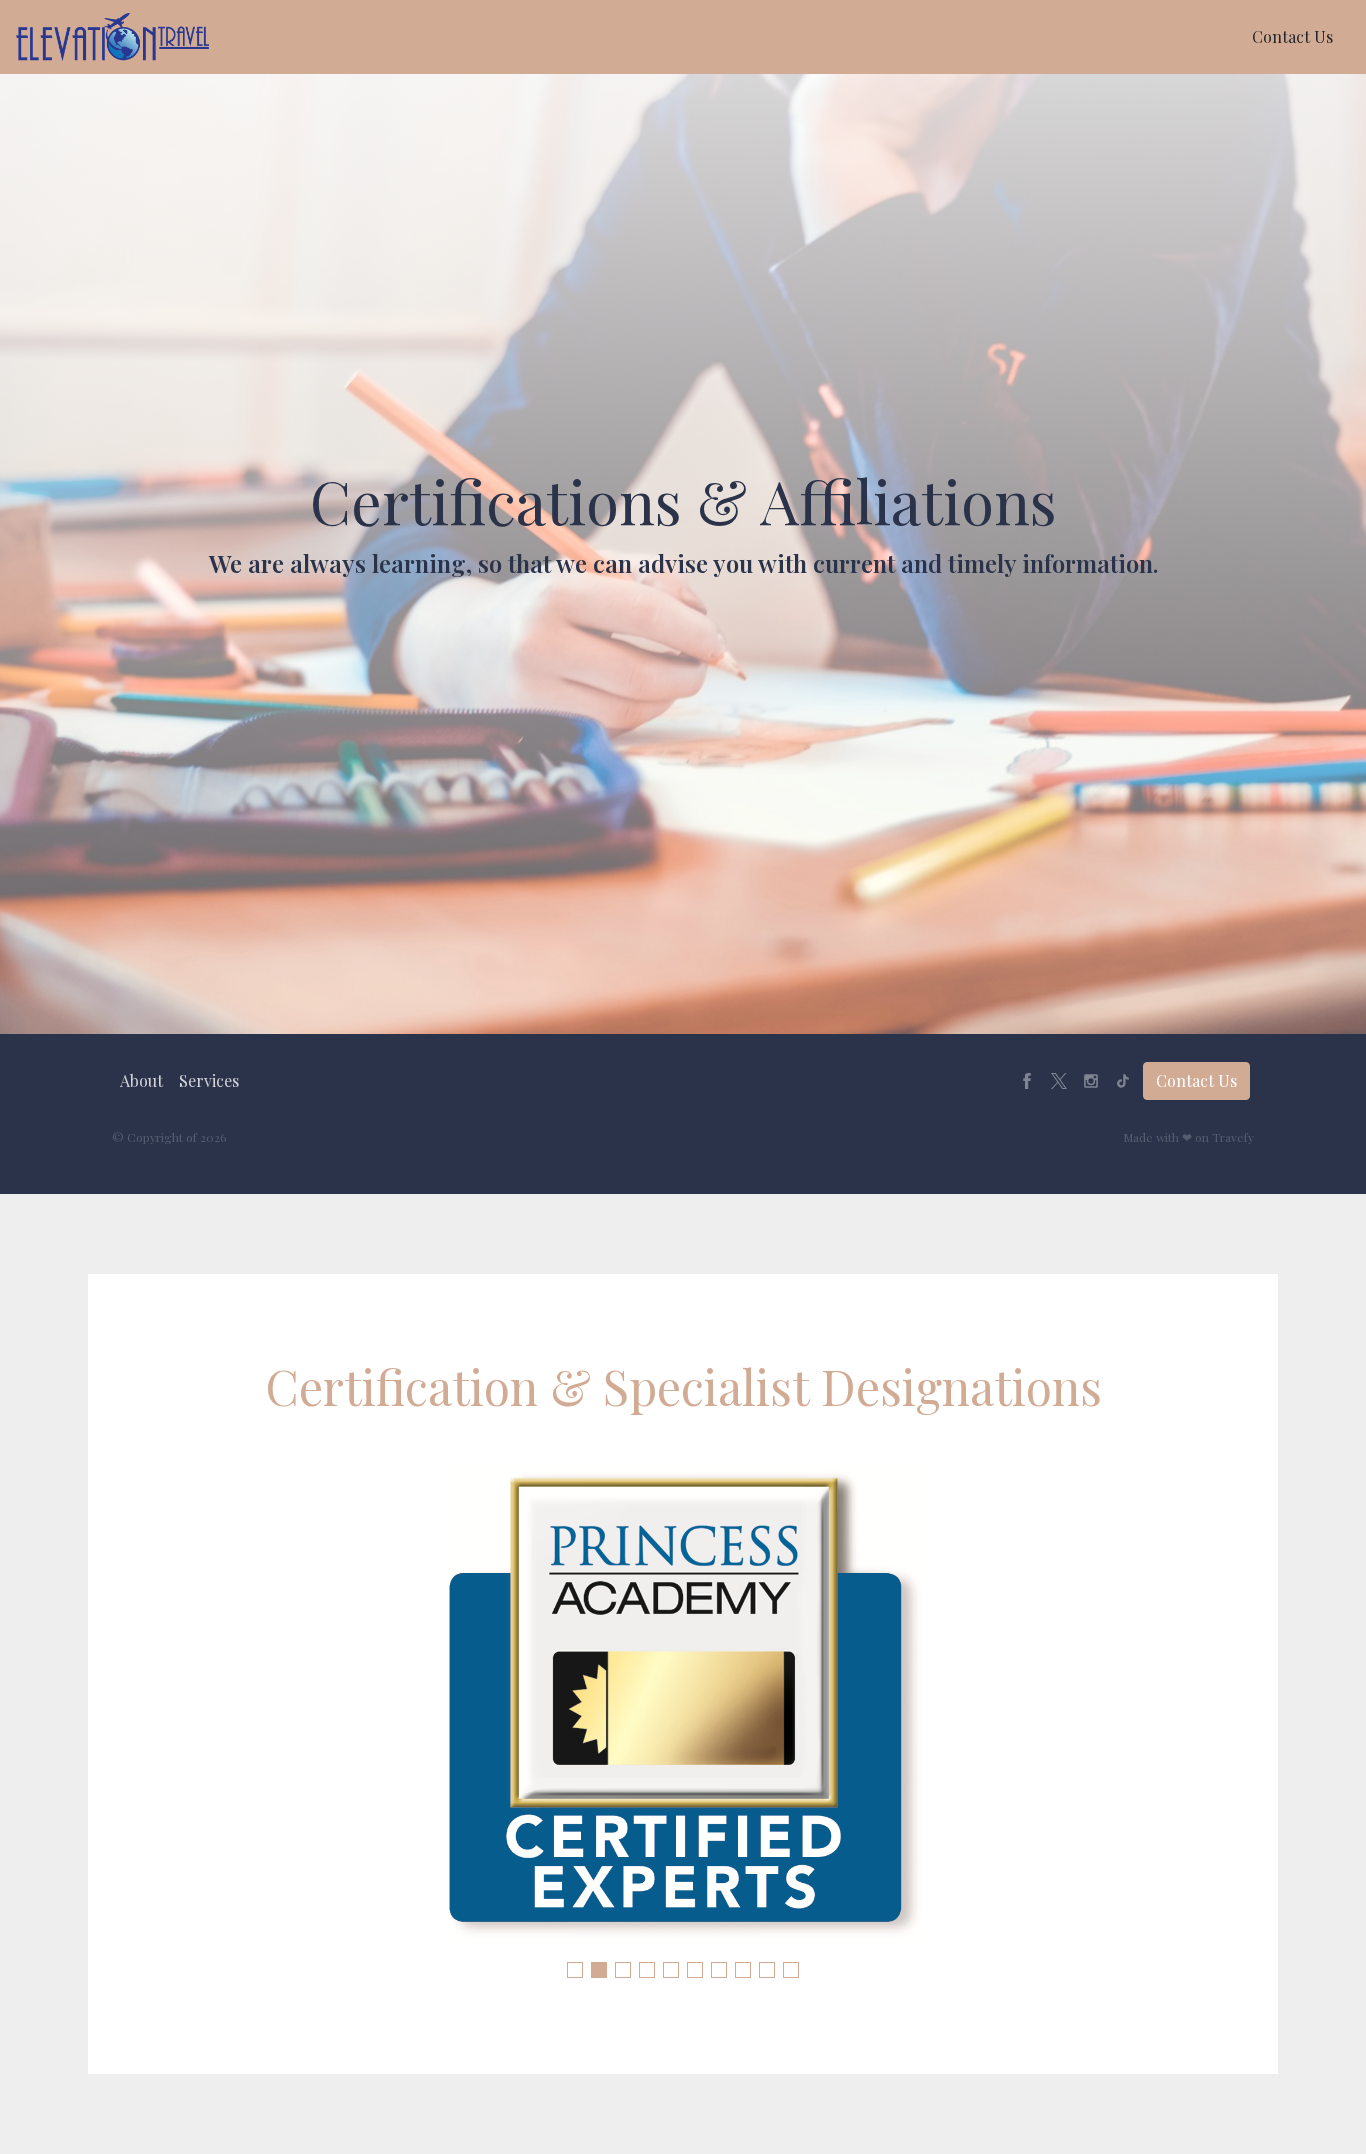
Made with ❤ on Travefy (1188, 1137)
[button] (141, 1081)
